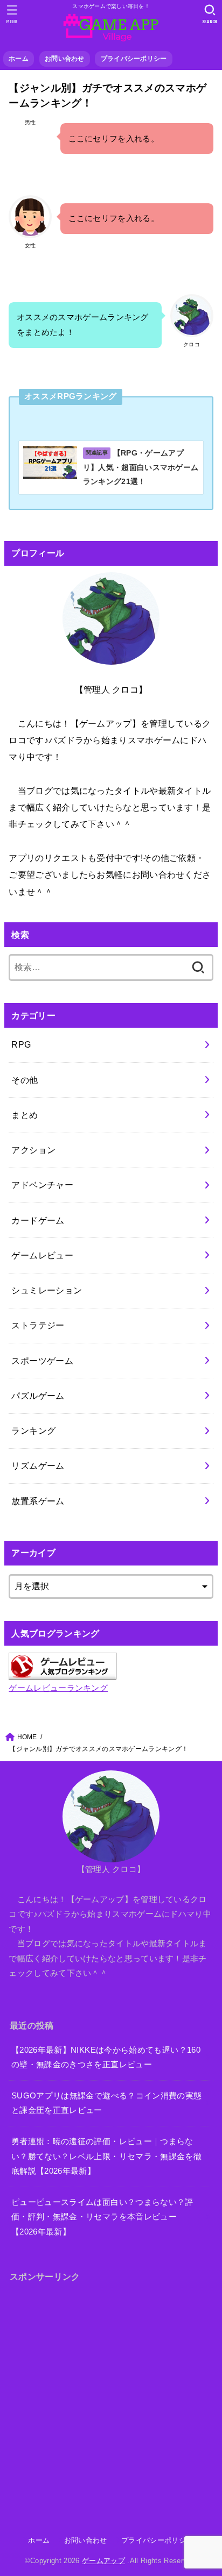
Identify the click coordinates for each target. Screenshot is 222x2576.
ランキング (33, 1431)
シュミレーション (47, 1290)
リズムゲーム (38, 1465)
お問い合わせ (65, 59)
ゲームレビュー (42, 1255)
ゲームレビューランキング (58, 1688)
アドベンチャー (42, 1185)
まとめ (25, 1115)
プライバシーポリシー (134, 59)
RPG (21, 1044)
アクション (33, 1150)
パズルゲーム (38, 1396)
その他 (25, 1080)
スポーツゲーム (42, 1361)
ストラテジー (38, 1325)
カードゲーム (38, 1220)
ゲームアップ (103, 2561)
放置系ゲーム (38, 1501)
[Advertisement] (111, 2404)
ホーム (19, 59)
